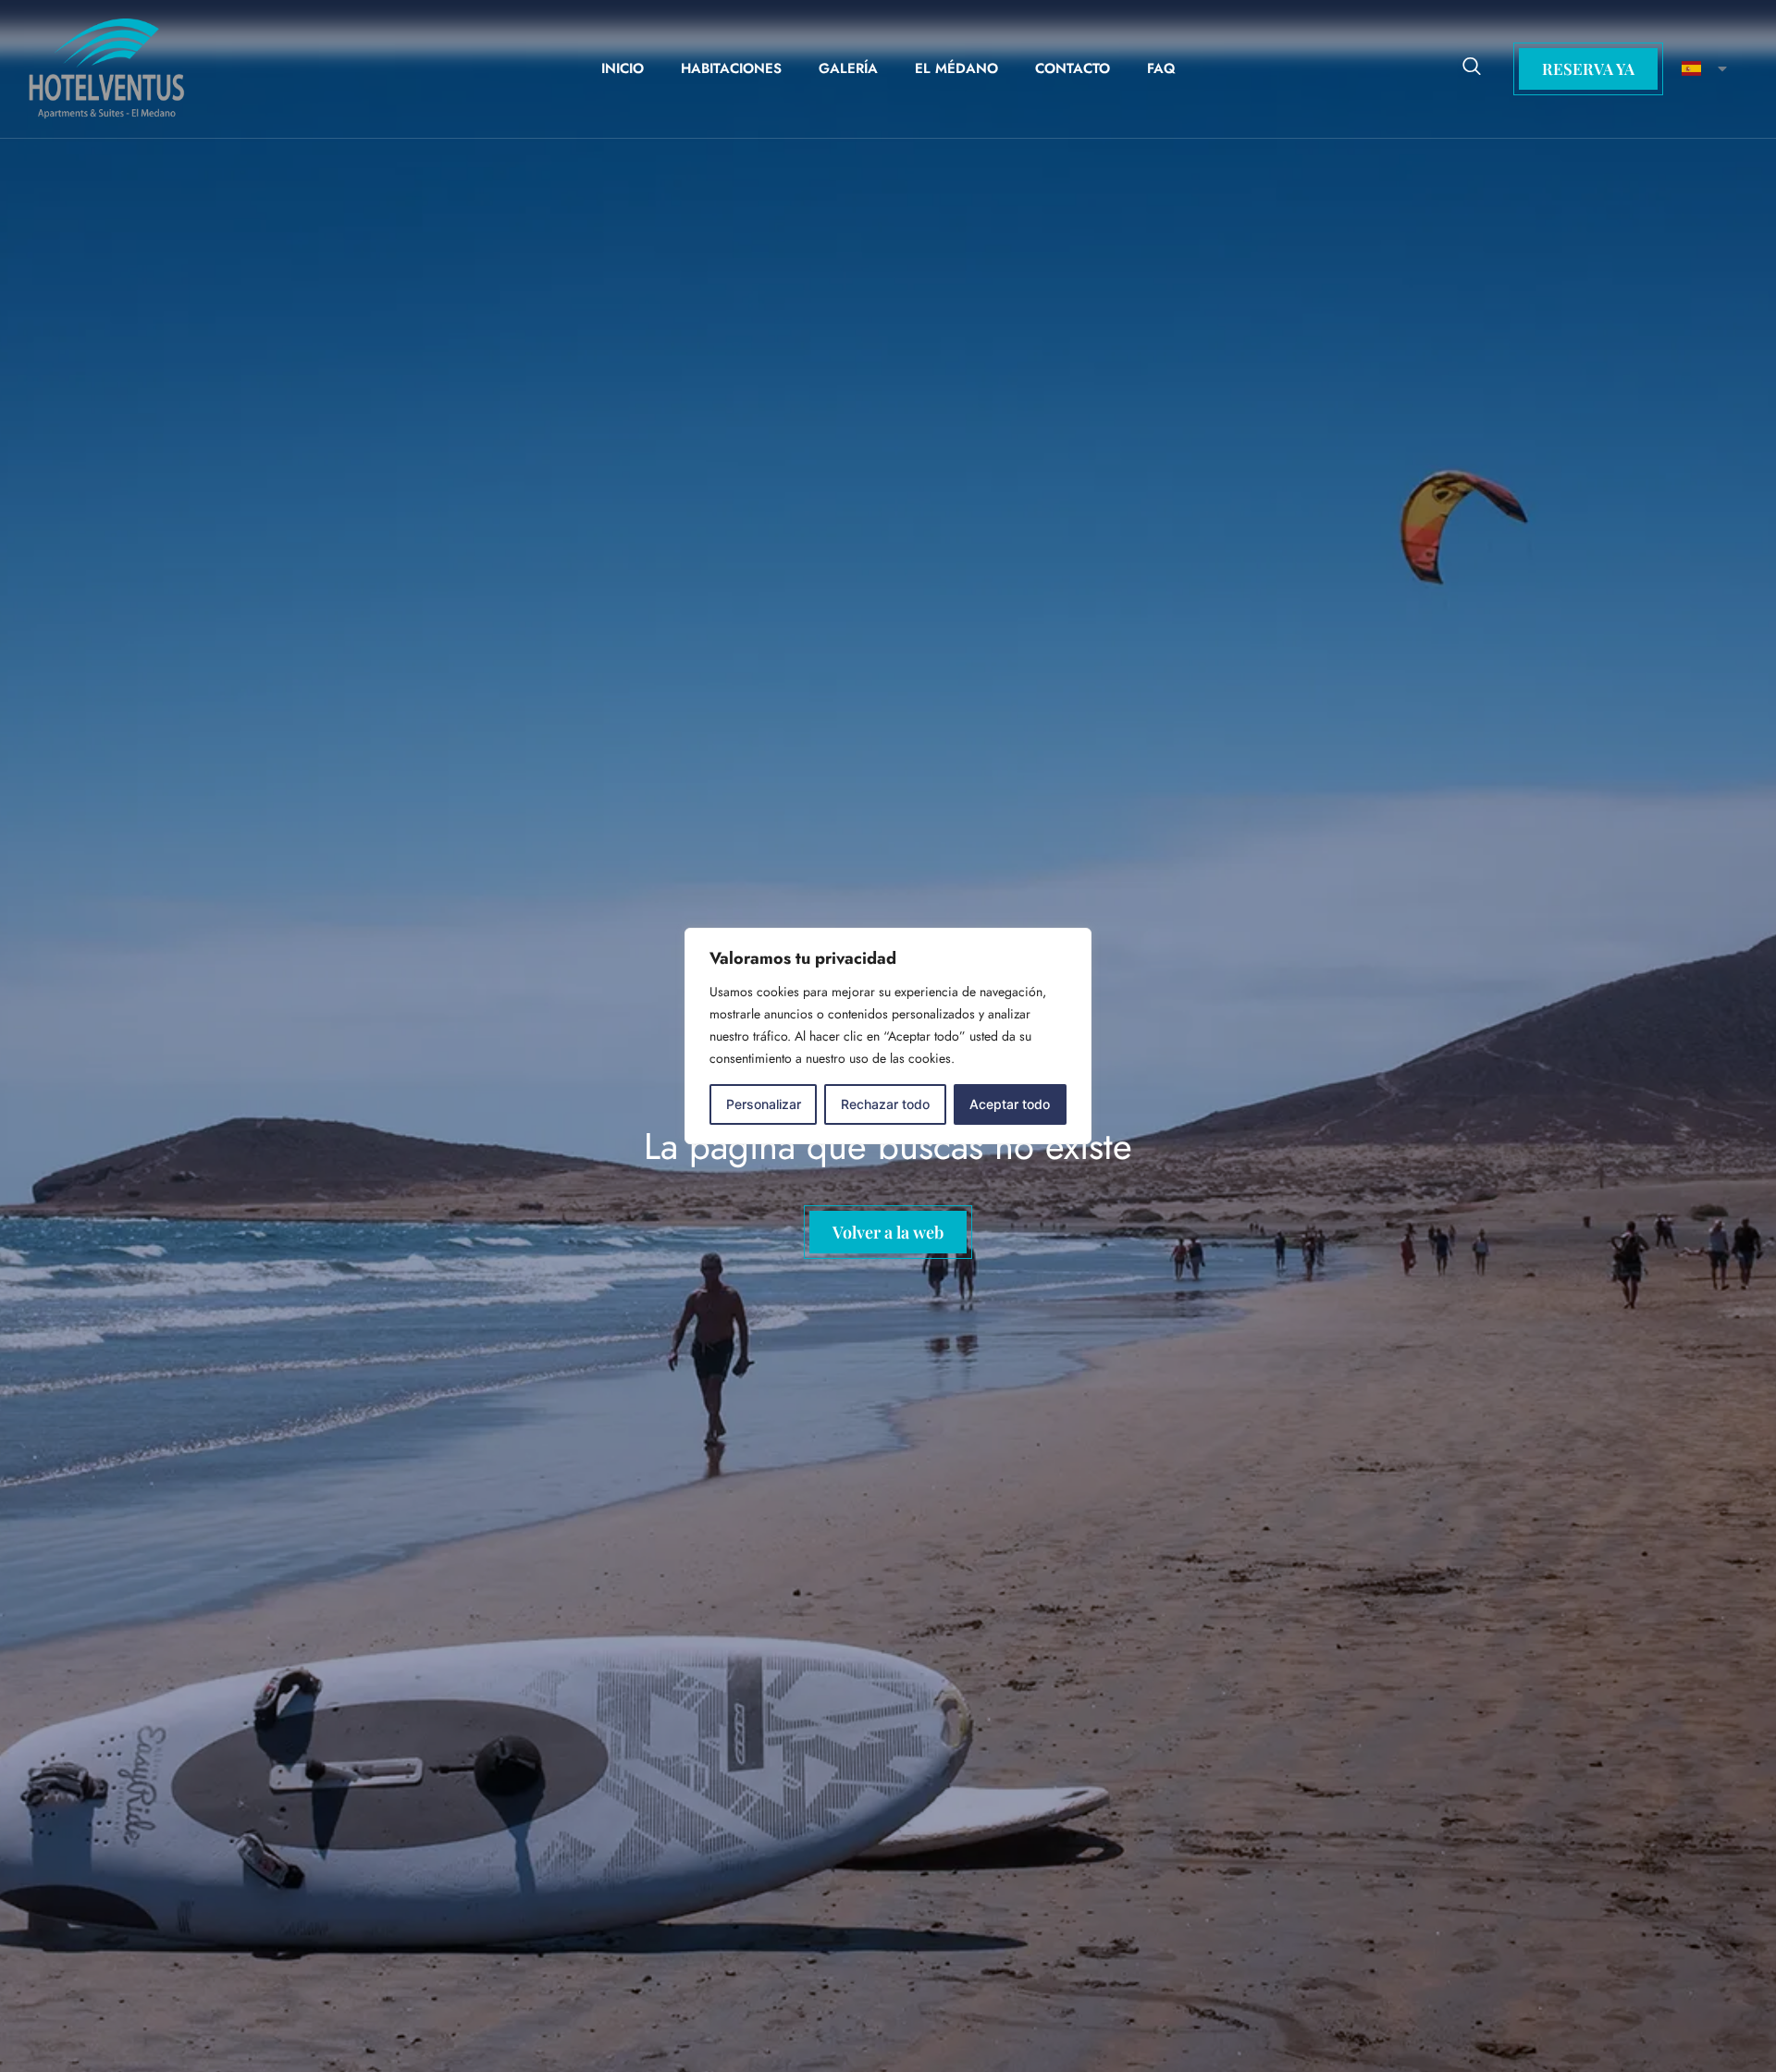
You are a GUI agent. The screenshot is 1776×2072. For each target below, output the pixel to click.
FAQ (1161, 68)
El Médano (956, 68)
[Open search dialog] (1472, 68)
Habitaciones (731, 68)
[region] (888, 1036)
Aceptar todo (1010, 1104)
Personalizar (764, 1104)
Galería (848, 68)
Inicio (623, 68)
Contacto (1073, 68)
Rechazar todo (885, 1104)
